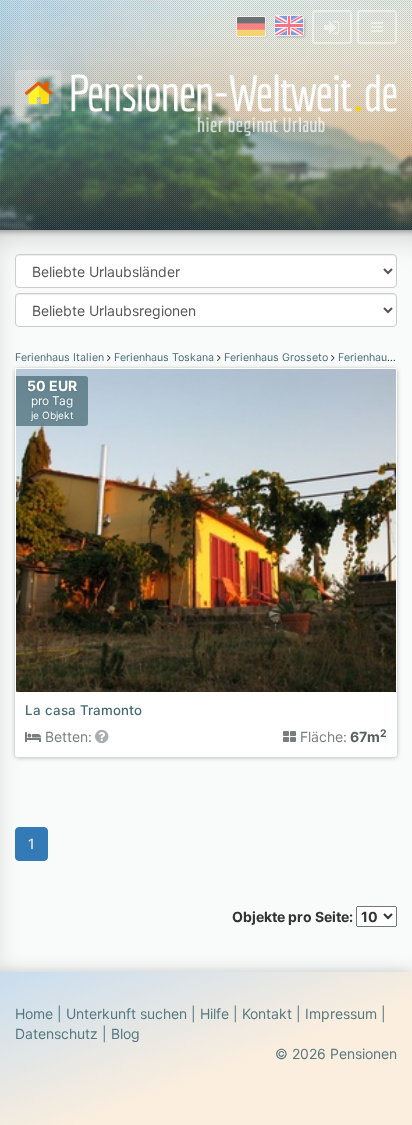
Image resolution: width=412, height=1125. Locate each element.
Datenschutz (56, 1033)
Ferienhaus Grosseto (276, 357)
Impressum (341, 1013)
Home (34, 1013)
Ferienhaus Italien (61, 357)
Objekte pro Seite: (294, 916)
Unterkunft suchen (126, 1013)
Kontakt (267, 1013)
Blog (125, 1033)
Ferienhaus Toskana (164, 357)
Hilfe (214, 1013)
